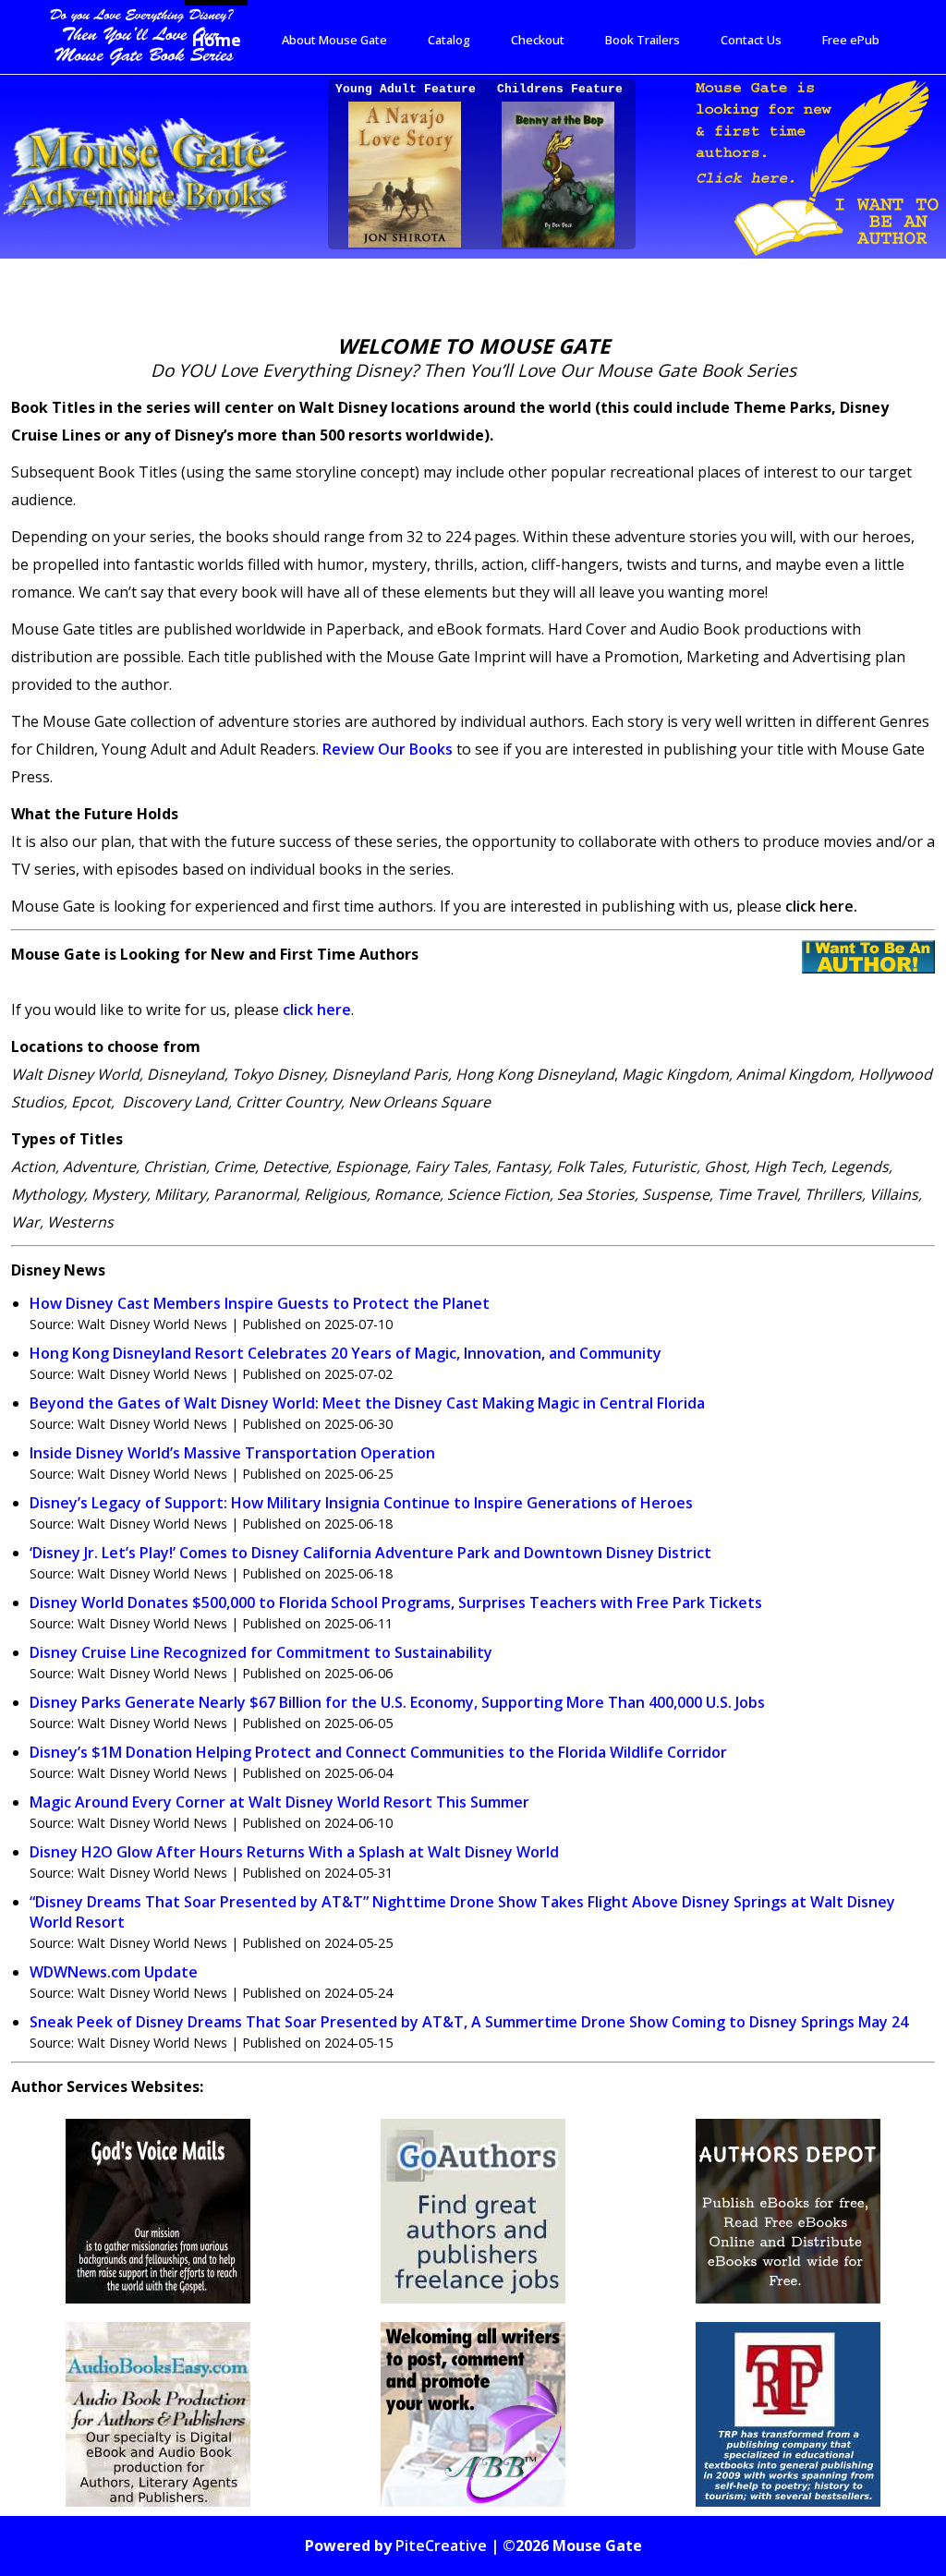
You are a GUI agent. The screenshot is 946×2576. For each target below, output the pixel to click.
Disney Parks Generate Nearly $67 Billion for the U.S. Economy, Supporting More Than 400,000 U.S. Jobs (397, 1702)
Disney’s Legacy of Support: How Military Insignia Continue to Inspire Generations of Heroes (361, 1503)
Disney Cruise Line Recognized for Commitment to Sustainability (261, 1652)
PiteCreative (441, 2546)
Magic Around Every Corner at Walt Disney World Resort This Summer (279, 1802)
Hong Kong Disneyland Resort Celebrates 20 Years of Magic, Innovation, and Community (346, 1353)
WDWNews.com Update (114, 1972)
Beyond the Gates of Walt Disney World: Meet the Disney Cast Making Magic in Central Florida (367, 1403)
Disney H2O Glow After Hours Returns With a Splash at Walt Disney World (294, 1852)
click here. (821, 906)
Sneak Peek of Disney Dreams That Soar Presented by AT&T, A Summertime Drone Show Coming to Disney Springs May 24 (469, 2022)
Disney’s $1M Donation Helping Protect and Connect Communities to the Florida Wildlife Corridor (378, 1752)
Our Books (388, 749)
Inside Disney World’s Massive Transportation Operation (232, 1453)
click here (317, 1010)
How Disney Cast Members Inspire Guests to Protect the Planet (260, 1303)
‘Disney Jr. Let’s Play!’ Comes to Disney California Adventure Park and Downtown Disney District (370, 1553)
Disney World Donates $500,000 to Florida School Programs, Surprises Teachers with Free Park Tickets (396, 1602)
